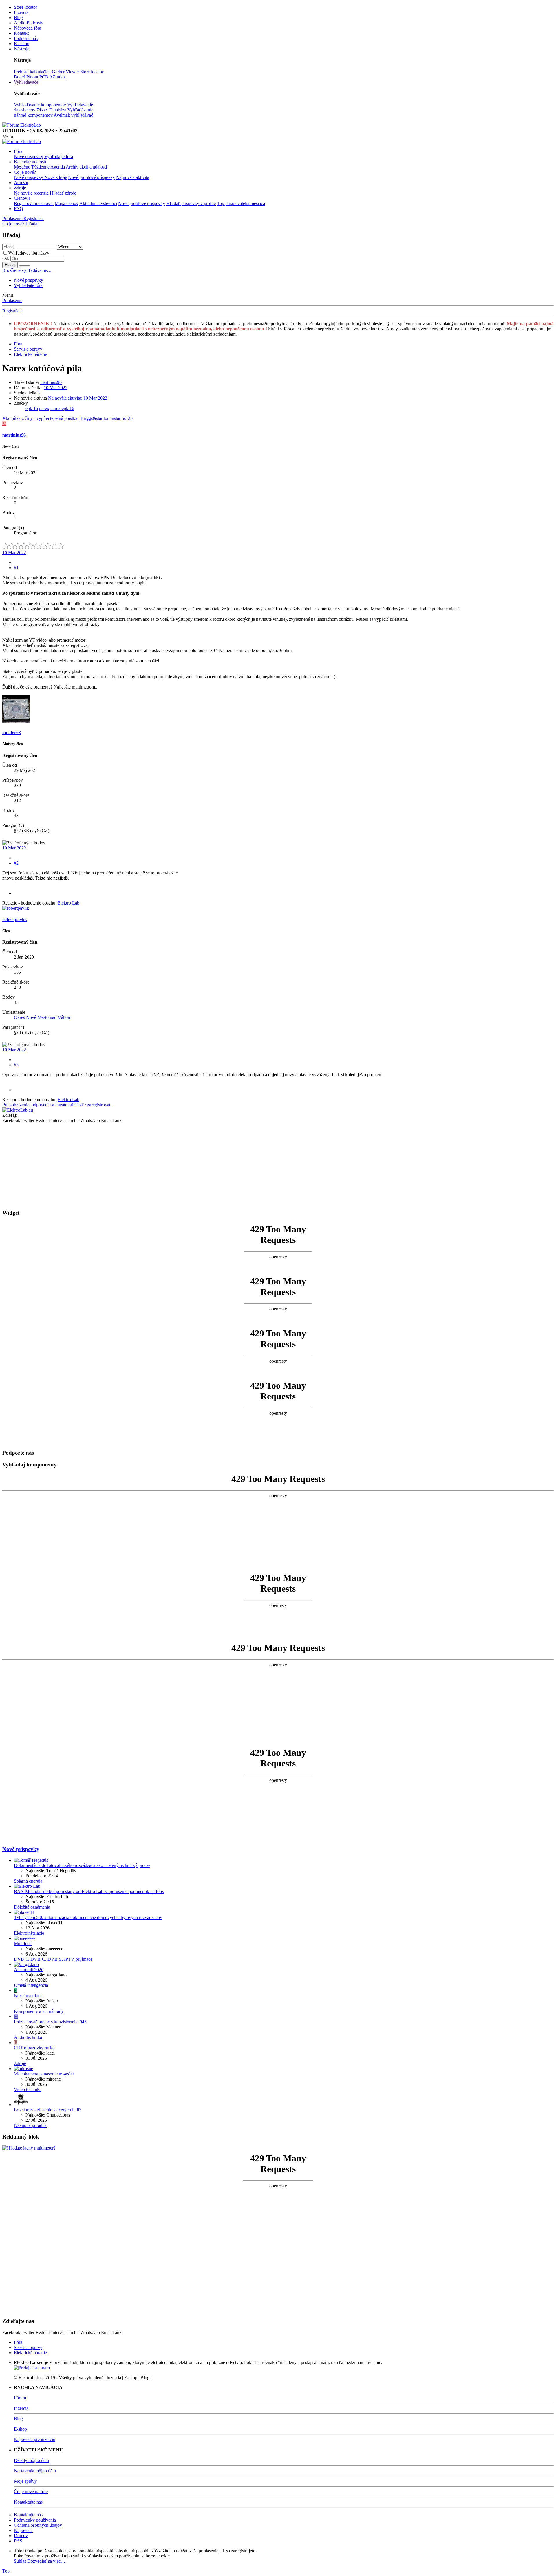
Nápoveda (23, 2530)
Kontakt (21, 33)
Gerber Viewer (65, 72)
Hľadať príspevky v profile (191, 203)
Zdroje (20, 188)
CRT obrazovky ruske (34, 2048)
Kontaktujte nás (28, 2502)
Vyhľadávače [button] (26, 82)
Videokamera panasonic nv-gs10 (44, 2074)
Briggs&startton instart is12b (107, 418)
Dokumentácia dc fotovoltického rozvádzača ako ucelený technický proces (82, 1865)
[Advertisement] (176, 1164)
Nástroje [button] (22, 49)
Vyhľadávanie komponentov (40, 105)
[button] (8, 136)
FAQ (19, 209)
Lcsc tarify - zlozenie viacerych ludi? (47, 2110)
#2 (16, 863)
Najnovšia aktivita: (78, 398)
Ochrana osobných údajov (38, 2525)
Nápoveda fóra (28, 28)
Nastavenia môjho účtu (35, 2471)
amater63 (12, 732)
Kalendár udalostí (30, 162)
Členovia (22, 198)
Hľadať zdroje (63, 193)
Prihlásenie (12, 300)
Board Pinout (26, 77)
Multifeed (23, 1944)
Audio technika (28, 2037)
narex (44, 408)
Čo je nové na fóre (31, 2492)
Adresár (21, 183)
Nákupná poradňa (30, 2125)
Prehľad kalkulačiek (32, 72)
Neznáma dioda (28, 1996)
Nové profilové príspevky (92, 177)
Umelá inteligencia (31, 1985)
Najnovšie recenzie (31, 193)
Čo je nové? (25, 172)
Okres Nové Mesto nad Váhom (43, 1017)
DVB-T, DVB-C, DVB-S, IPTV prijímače (53, 1959)
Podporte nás (26, 38)
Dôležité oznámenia (32, 1907)
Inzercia (21, 12)
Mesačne (22, 167)
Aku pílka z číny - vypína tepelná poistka (40, 418)
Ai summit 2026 (29, 1970)
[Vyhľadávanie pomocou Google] (25, 266)
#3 (16, 1065)
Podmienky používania (35, 2520)
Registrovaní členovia (34, 203)
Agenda (58, 167)
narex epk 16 (62, 408)
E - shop (22, 44)
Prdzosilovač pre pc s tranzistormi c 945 (50, 2022)
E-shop (20, 2429)
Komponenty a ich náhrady (39, 2011)
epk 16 (32, 408)
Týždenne (40, 167)
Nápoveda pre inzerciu (35, 2439)
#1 (16, 568)
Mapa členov (67, 203)
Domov (21, 2536)
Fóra (18, 151)
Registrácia (12, 311)
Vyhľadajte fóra (59, 156)
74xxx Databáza (51, 110)
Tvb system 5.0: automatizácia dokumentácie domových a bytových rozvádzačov (88, 1917)
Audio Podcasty (29, 23)
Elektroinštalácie (29, 1933)
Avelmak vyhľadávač (73, 115)
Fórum (20, 2398)
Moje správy (25, 2481)
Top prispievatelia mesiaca (241, 203)
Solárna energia (28, 1881)
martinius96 (51, 382)
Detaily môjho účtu (31, 2460)
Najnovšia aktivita (133, 177)
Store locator (25, 7)
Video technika (28, 2089)
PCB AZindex (53, 77)
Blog (18, 18)
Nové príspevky (29, 156)
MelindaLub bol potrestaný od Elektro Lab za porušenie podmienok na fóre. (89, 1891)
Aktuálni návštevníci (98, 203)
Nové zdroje (56, 177)
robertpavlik (15, 919)
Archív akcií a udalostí (86, 167)
